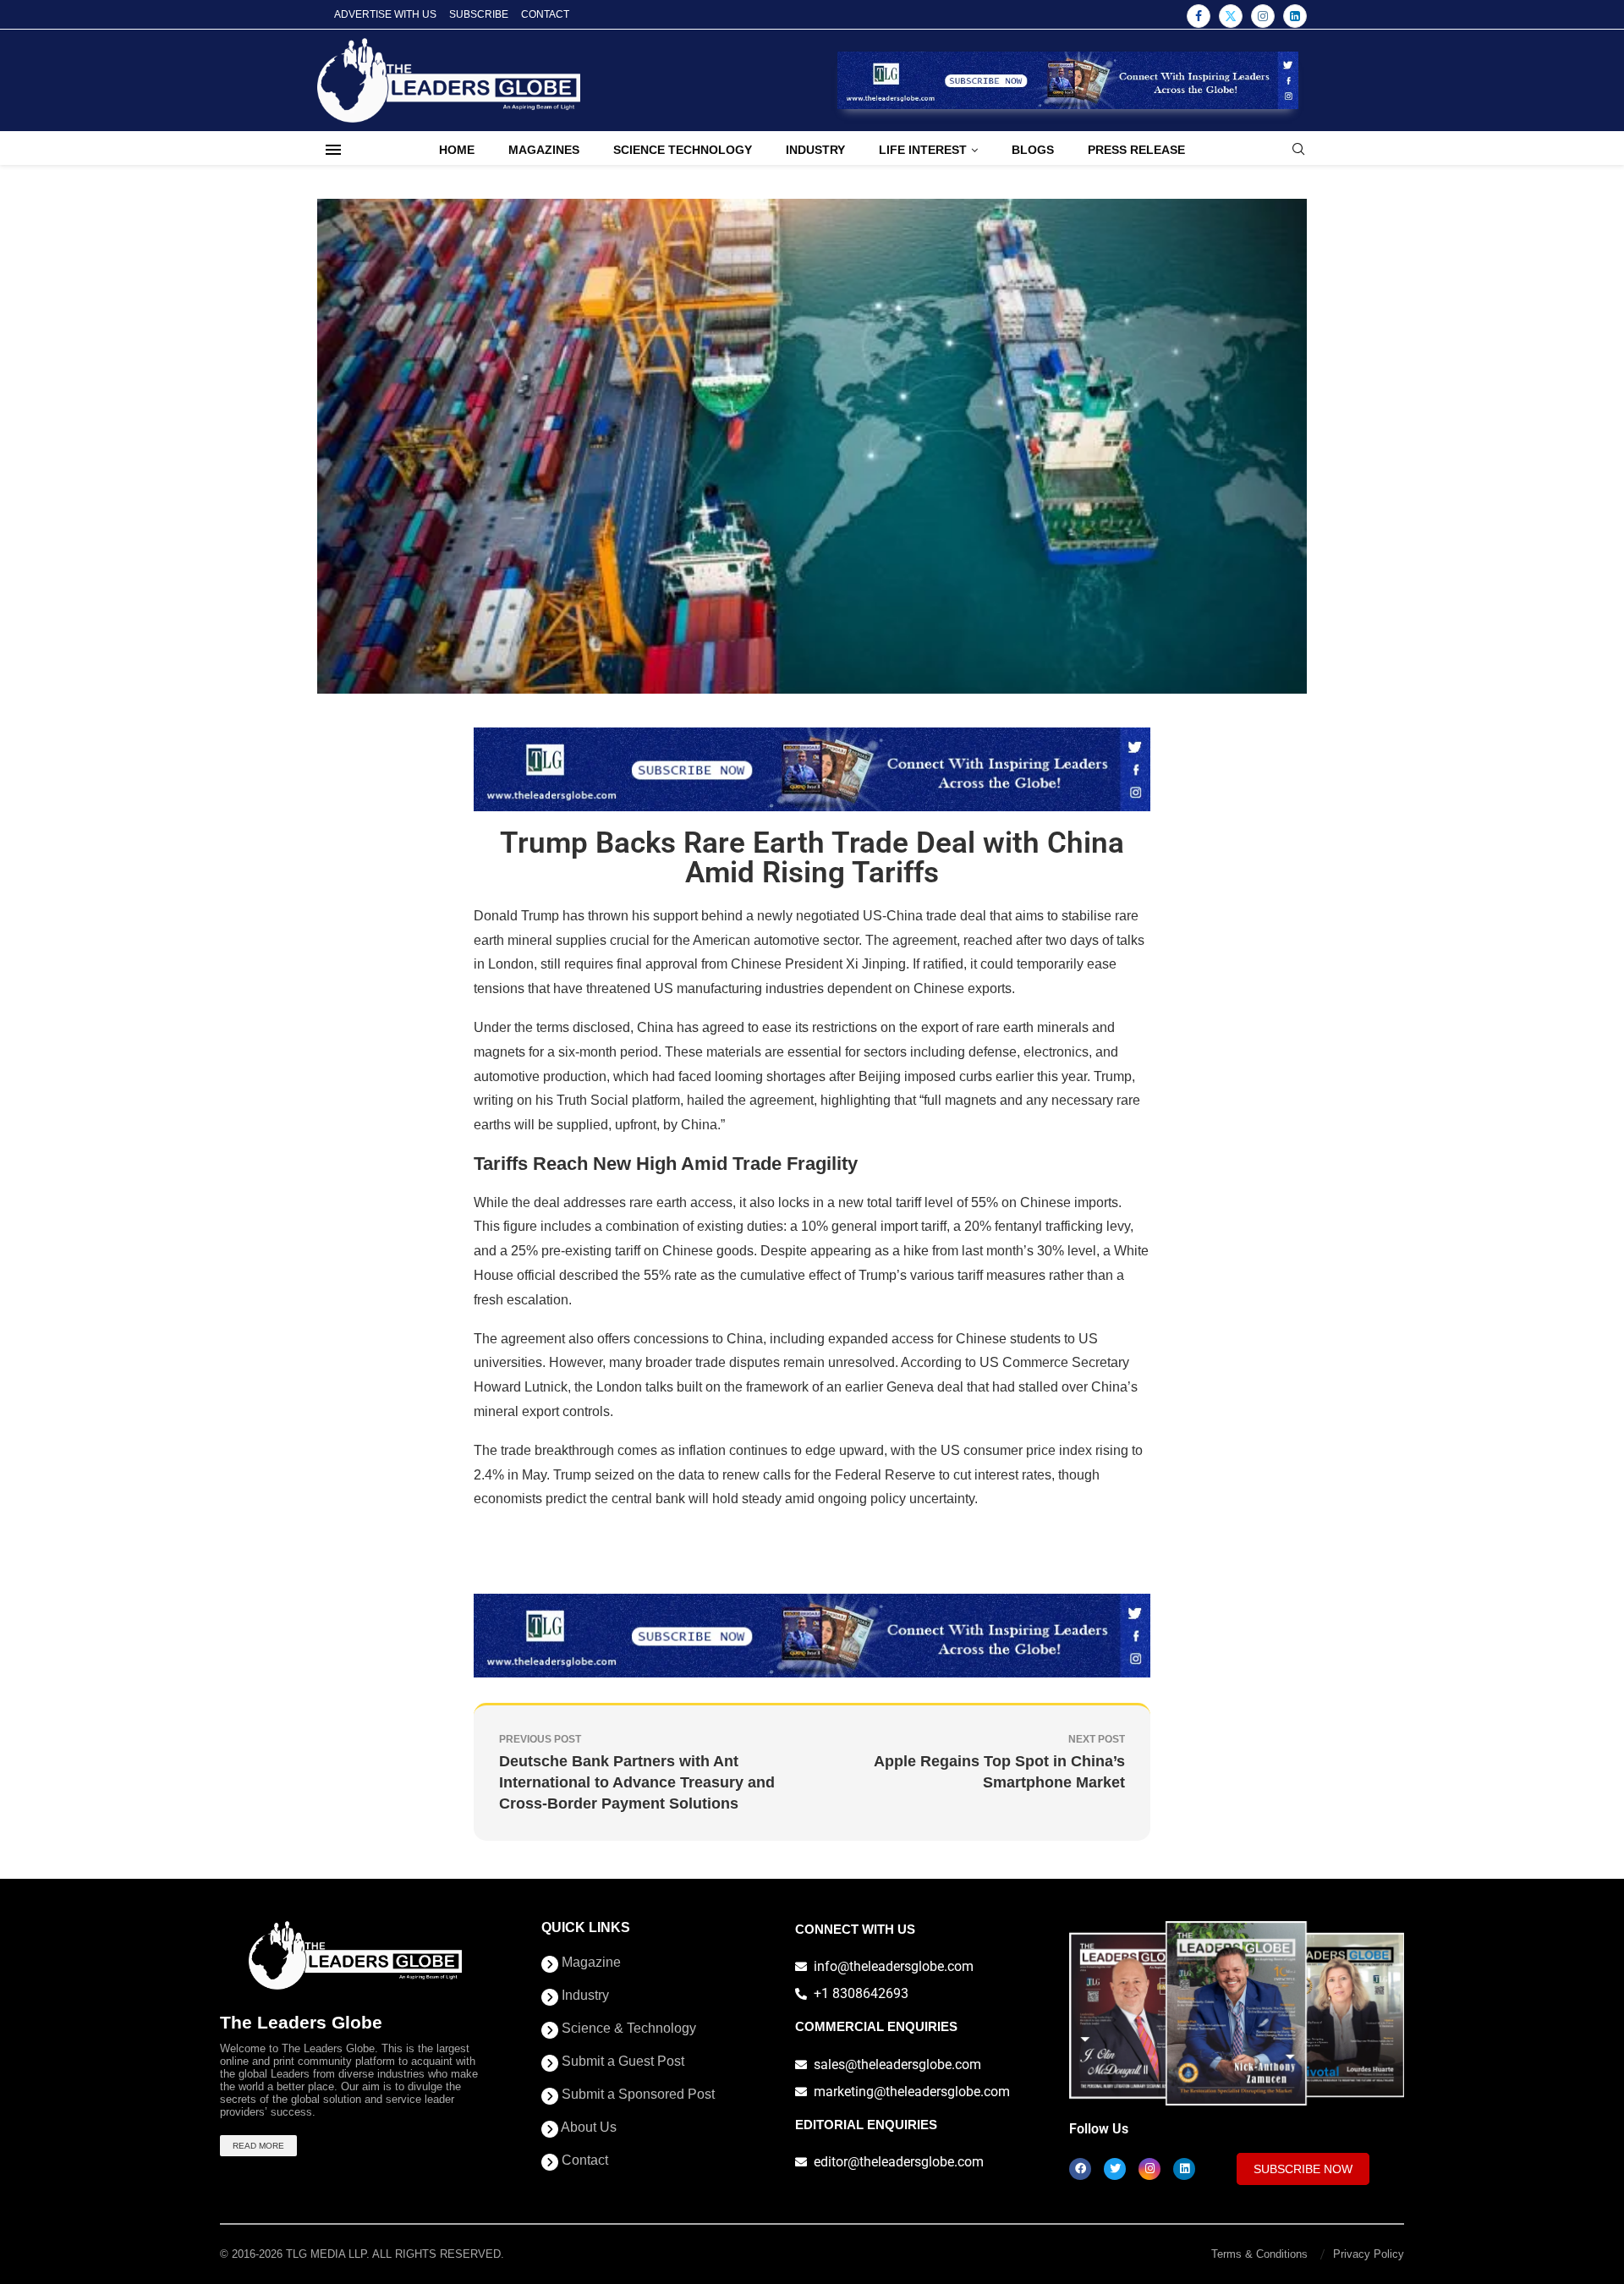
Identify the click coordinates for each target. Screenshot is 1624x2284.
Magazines (544, 150)
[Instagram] (1263, 16)
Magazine (590, 1963)
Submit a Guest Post (621, 2062)
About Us (587, 2128)
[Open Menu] (333, 150)
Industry (815, 150)
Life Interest (923, 150)
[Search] (1298, 150)
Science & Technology (627, 2029)
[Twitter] (1231, 16)
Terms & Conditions (1259, 2254)
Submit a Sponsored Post (636, 2095)
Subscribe (479, 14)
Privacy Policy (1369, 2254)
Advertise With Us (385, 14)
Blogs (1033, 150)
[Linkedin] (1295, 16)
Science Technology (683, 150)
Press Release (1136, 150)
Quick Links (586, 1928)
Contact (545, 14)
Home (457, 150)
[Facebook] (1199, 16)
